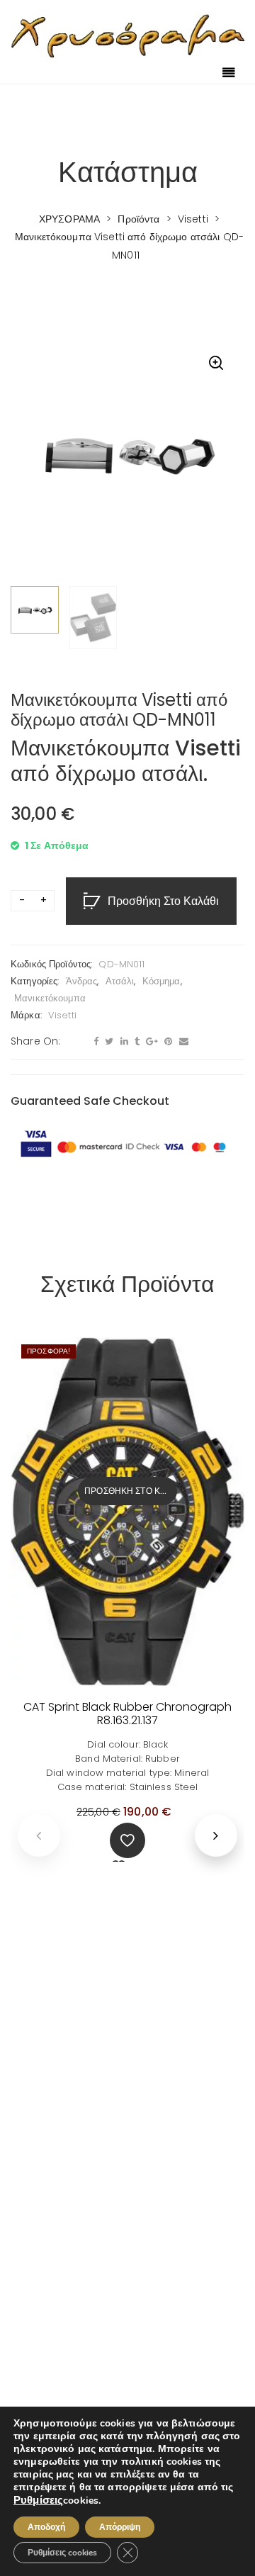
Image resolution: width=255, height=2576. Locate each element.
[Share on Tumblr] (135, 1042)
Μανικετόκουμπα (50, 998)
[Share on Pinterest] (166, 1042)
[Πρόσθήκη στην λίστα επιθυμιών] (127, 1840)
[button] (216, 364)
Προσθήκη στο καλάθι (163, 902)
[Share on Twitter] (107, 1042)
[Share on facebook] (94, 1042)
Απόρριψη (120, 2527)
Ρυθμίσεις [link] (38, 2500)
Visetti (62, 1015)
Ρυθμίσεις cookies (62, 2553)
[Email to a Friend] (182, 1042)
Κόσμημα (161, 981)
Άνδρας (82, 981)
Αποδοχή (46, 2527)
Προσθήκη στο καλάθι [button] (131, 1491)
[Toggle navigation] (229, 74)
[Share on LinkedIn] (123, 1042)
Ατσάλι (120, 981)
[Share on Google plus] (150, 1042)
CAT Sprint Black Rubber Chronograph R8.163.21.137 (127, 1714)
